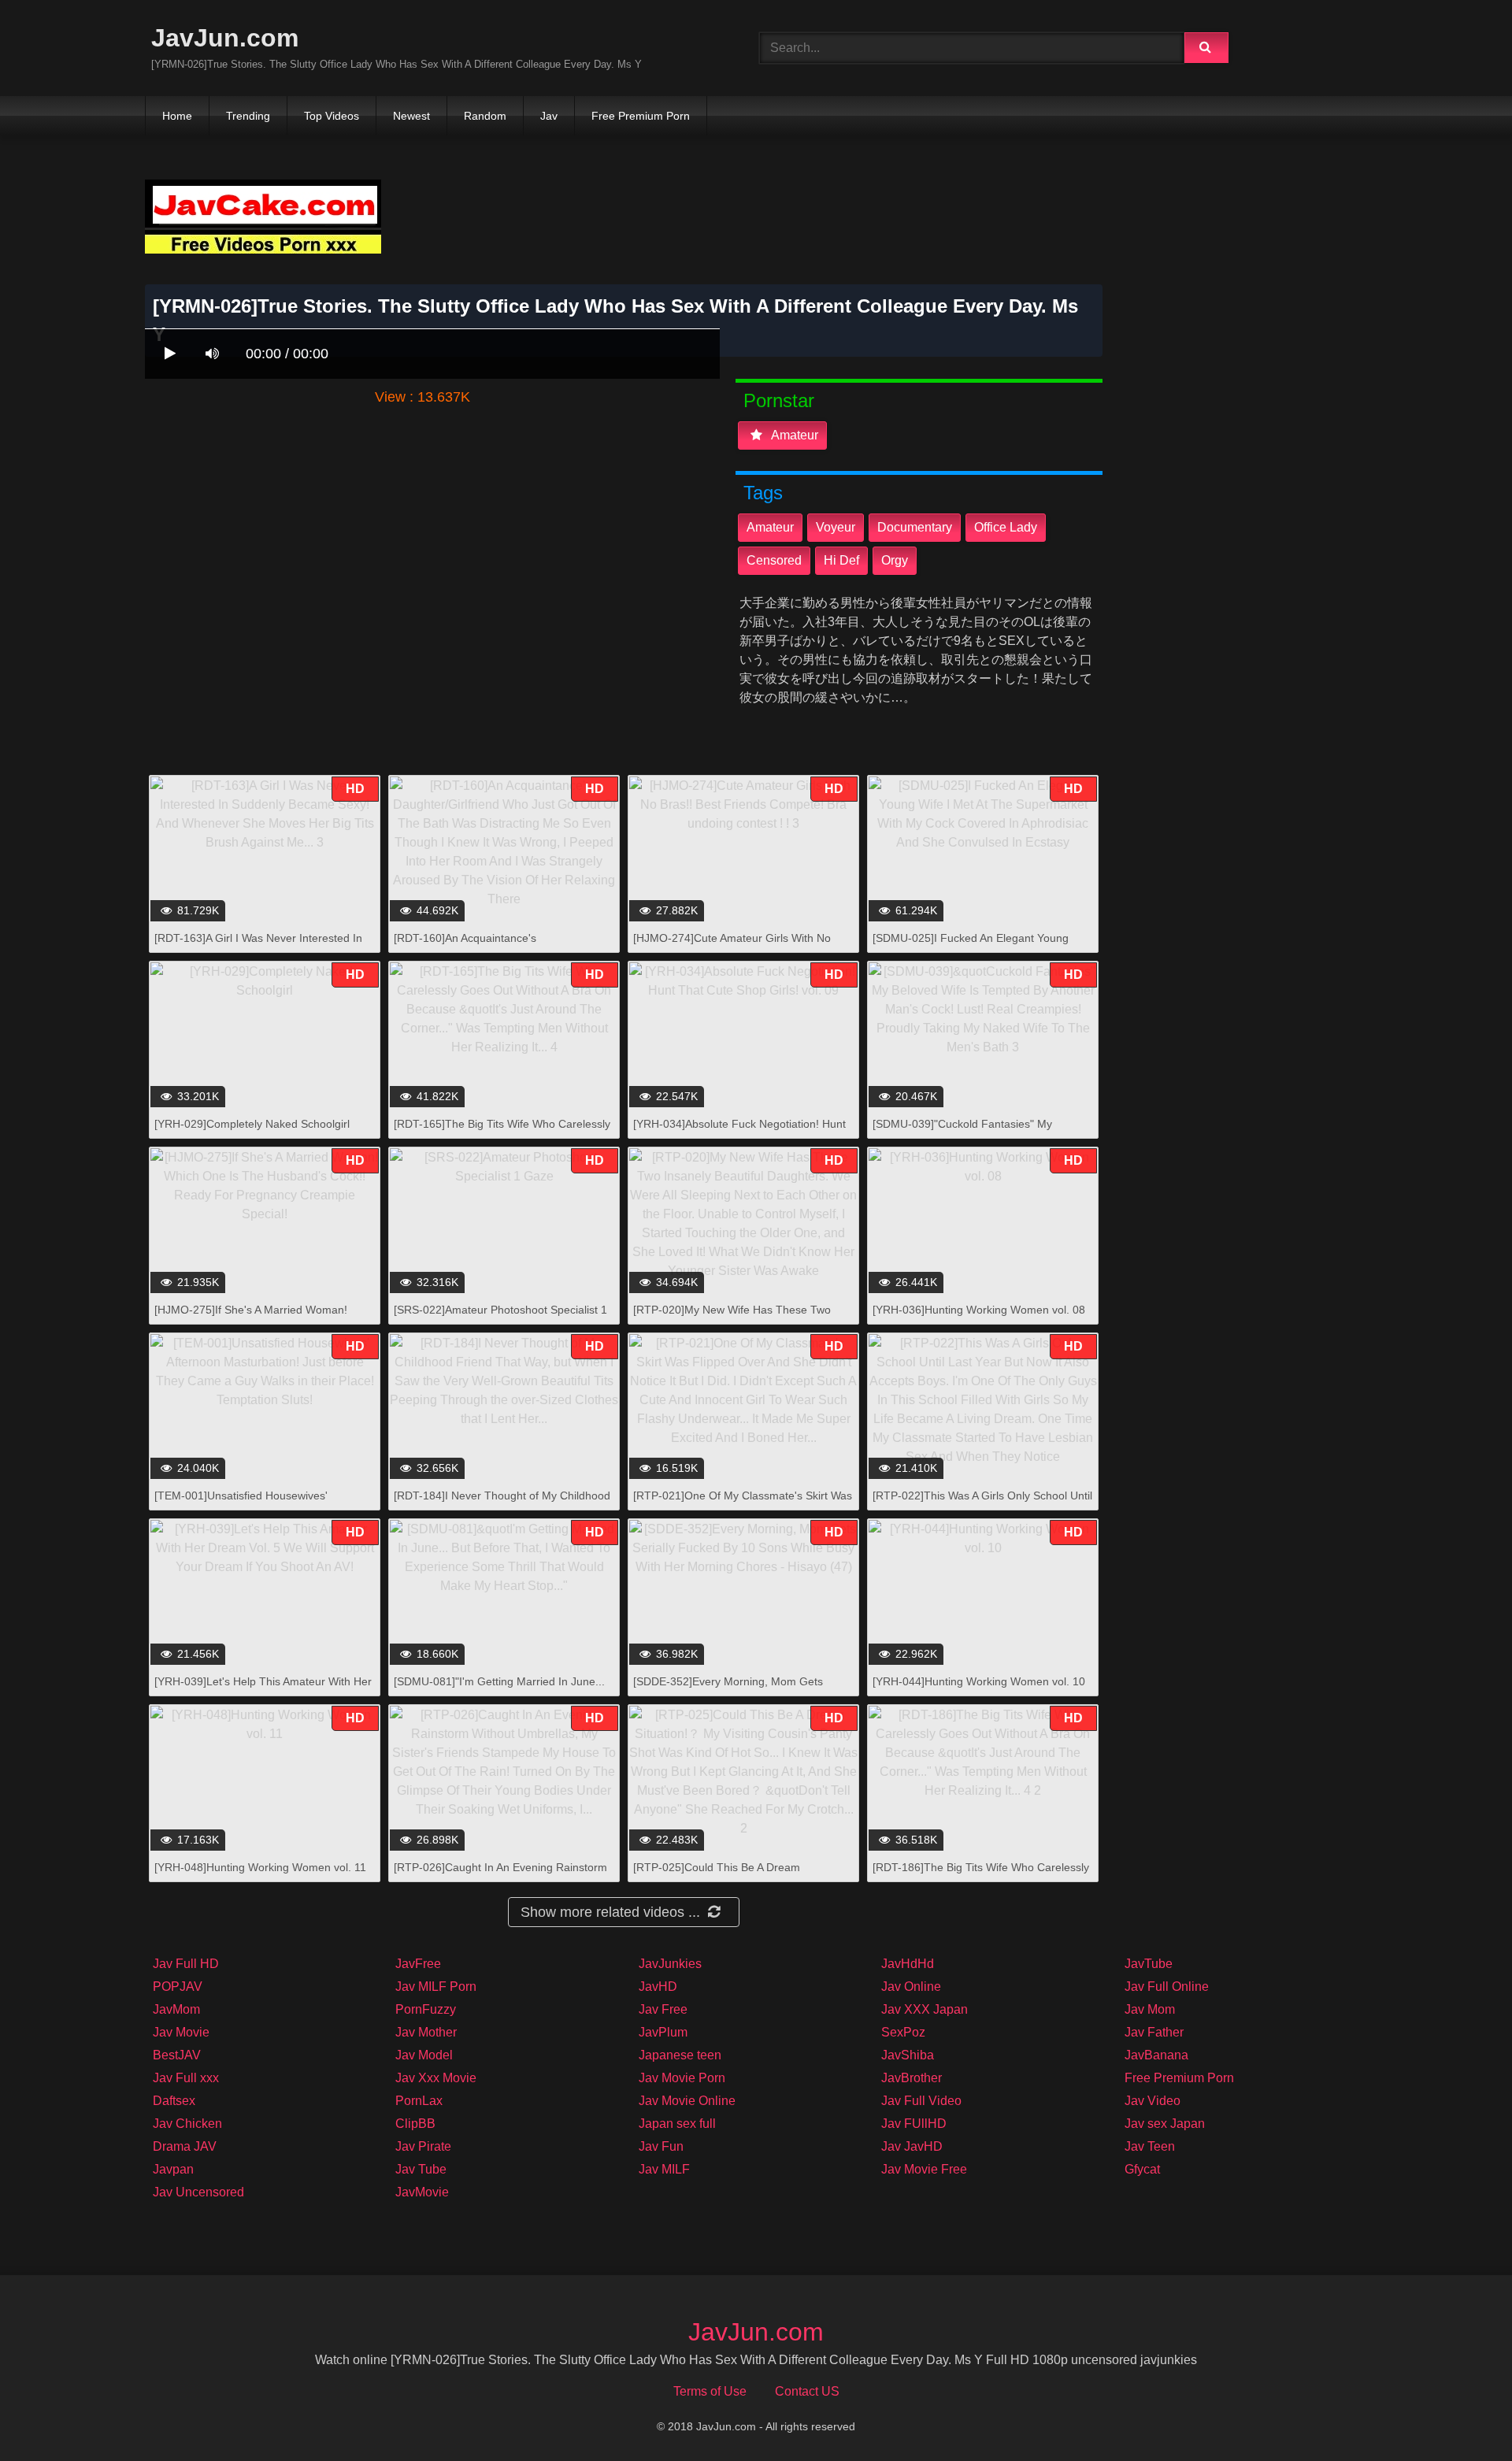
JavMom (176, 2009)
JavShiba (908, 2055)
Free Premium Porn (641, 116)
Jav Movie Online (687, 2101)
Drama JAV (185, 2146)
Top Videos (332, 116)
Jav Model (424, 2055)
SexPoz (903, 2032)
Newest (411, 116)
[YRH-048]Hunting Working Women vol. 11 (260, 1867)
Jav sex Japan (1165, 2124)
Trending (248, 116)
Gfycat (1142, 2169)
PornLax (419, 2101)
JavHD (658, 1987)
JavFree (418, 1964)
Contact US (807, 2391)
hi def (841, 560)
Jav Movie (181, 2032)
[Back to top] (1459, 2414)
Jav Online (911, 1987)
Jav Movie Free (924, 2169)
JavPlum (663, 2032)
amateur (793, 435)
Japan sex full (677, 2124)
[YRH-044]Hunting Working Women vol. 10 (979, 1681)
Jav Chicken (187, 2124)
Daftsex (174, 2101)
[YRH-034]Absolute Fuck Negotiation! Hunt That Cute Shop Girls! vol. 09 (739, 1132)
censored (774, 560)
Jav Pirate (423, 2146)
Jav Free (663, 2009)
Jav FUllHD (914, 2124)
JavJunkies (670, 1964)
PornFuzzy (426, 2009)
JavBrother (912, 2078)
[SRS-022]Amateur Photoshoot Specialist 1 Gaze (500, 1318)
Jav (549, 116)
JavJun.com (225, 38)
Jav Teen (1150, 2146)
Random (485, 116)
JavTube (1149, 1964)
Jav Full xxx (186, 2078)
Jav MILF (664, 2169)
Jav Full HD (186, 1964)
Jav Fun (661, 2146)
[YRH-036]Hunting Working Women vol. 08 (979, 1310)
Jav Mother (426, 2032)
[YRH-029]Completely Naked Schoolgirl (252, 1124)
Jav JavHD (912, 2146)
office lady (1006, 527)
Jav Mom (1150, 2009)
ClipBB (415, 2124)
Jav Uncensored (198, 2192)
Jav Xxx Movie (436, 2078)
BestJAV (177, 2055)
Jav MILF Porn (436, 1987)
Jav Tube (421, 2169)
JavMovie (422, 2192)
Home (177, 116)
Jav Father (1154, 2032)
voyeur (836, 527)
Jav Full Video (921, 2101)
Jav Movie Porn (682, 2078)
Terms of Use (710, 2391)
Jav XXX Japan (925, 2009)
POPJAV (178, 1987)
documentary (915, 527)
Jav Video (1153, 2101)
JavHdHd (908, 1964)
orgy (895, 560)
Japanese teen (680, 2055)
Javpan (173, 2169)
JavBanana (1156, 2055)
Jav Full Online (1167, 1987)
